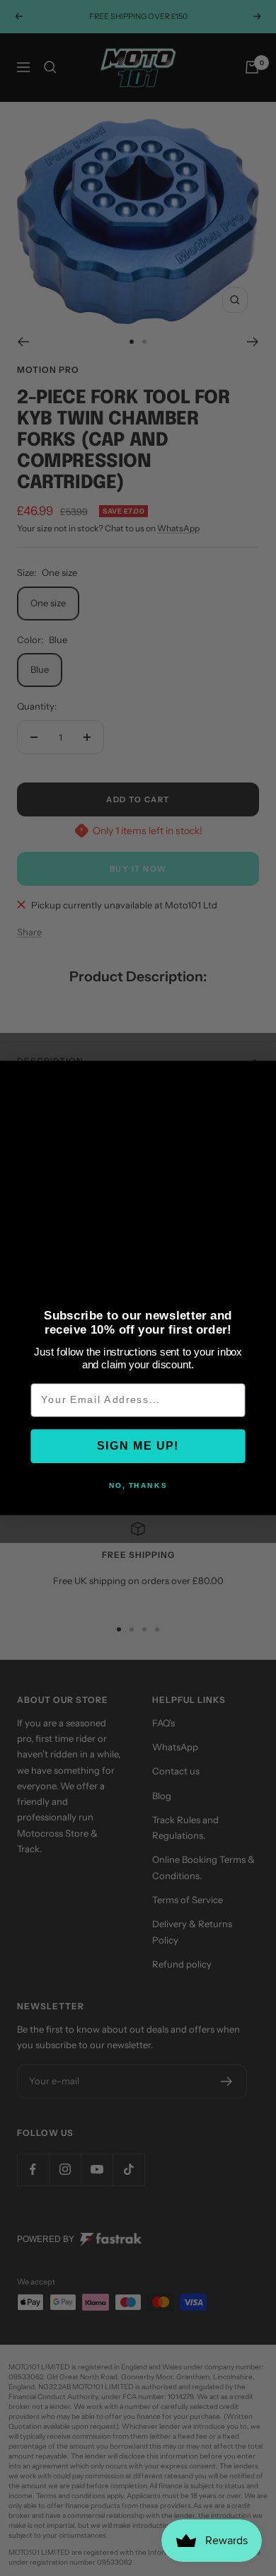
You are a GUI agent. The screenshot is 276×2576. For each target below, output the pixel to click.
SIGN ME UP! (138, 1446)
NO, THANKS (138, 1486)
